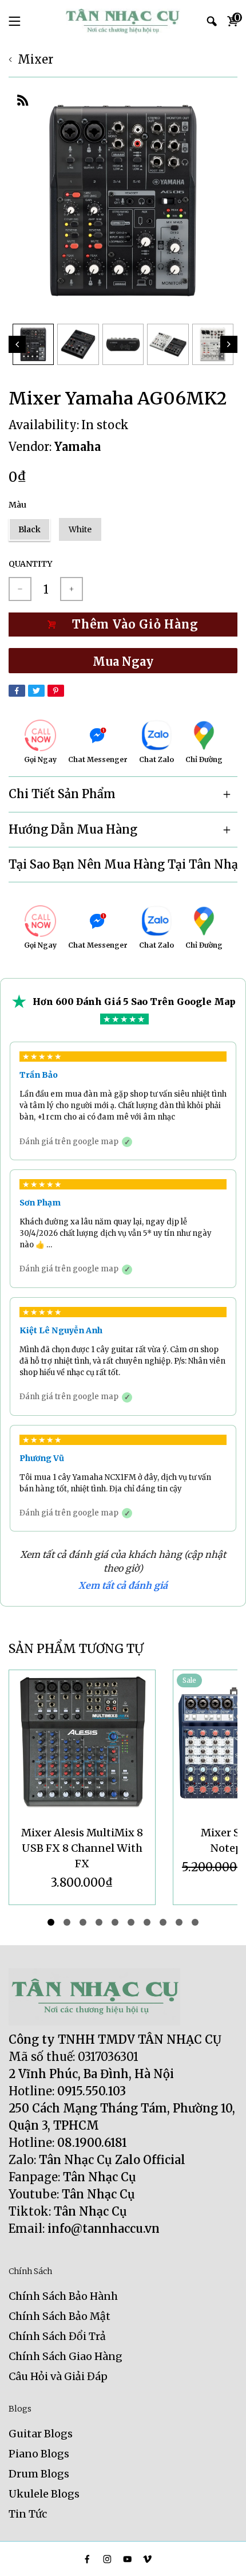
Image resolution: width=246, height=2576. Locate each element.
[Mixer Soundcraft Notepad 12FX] (82, 1743)
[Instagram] (107, 2559)
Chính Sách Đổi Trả (57, 2336)
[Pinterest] (56, 691)
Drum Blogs (39, 2474)
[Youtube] (127, 2559)
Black (29, 529)
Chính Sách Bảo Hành (63, 2296)
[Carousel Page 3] (83, 1922)
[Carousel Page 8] (163, 1922)
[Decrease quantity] (20, 589)
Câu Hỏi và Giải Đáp (58, 2376)
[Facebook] (17, 691)
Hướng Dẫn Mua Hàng (73, 829)
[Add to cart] (123, 625)
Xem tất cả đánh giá (123, 1585)
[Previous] (17, 344)
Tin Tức (28, 2514)
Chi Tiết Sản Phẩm (62, 794)
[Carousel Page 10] (195, 1922)
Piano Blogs (39, 2454)
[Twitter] (36, 691)
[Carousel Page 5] (115, 1922)
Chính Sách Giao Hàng (66, 2356)
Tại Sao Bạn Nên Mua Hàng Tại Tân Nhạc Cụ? (123, 864)
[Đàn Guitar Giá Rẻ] (123, 21)
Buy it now (123, 661)
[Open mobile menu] (15, 21)
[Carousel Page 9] (179, 1922)
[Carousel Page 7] (147, 1922)
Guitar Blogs (41, 2434)
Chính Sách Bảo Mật (59, 2316)
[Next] (229, 344)
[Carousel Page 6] (131, 1922)
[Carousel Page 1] (51, 1922)
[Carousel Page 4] (99, 1922)
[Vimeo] (147, 2559)
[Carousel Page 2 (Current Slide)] (67, 1922)
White (80, 529)
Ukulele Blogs (44, 2494)
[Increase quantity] (72, 589)
